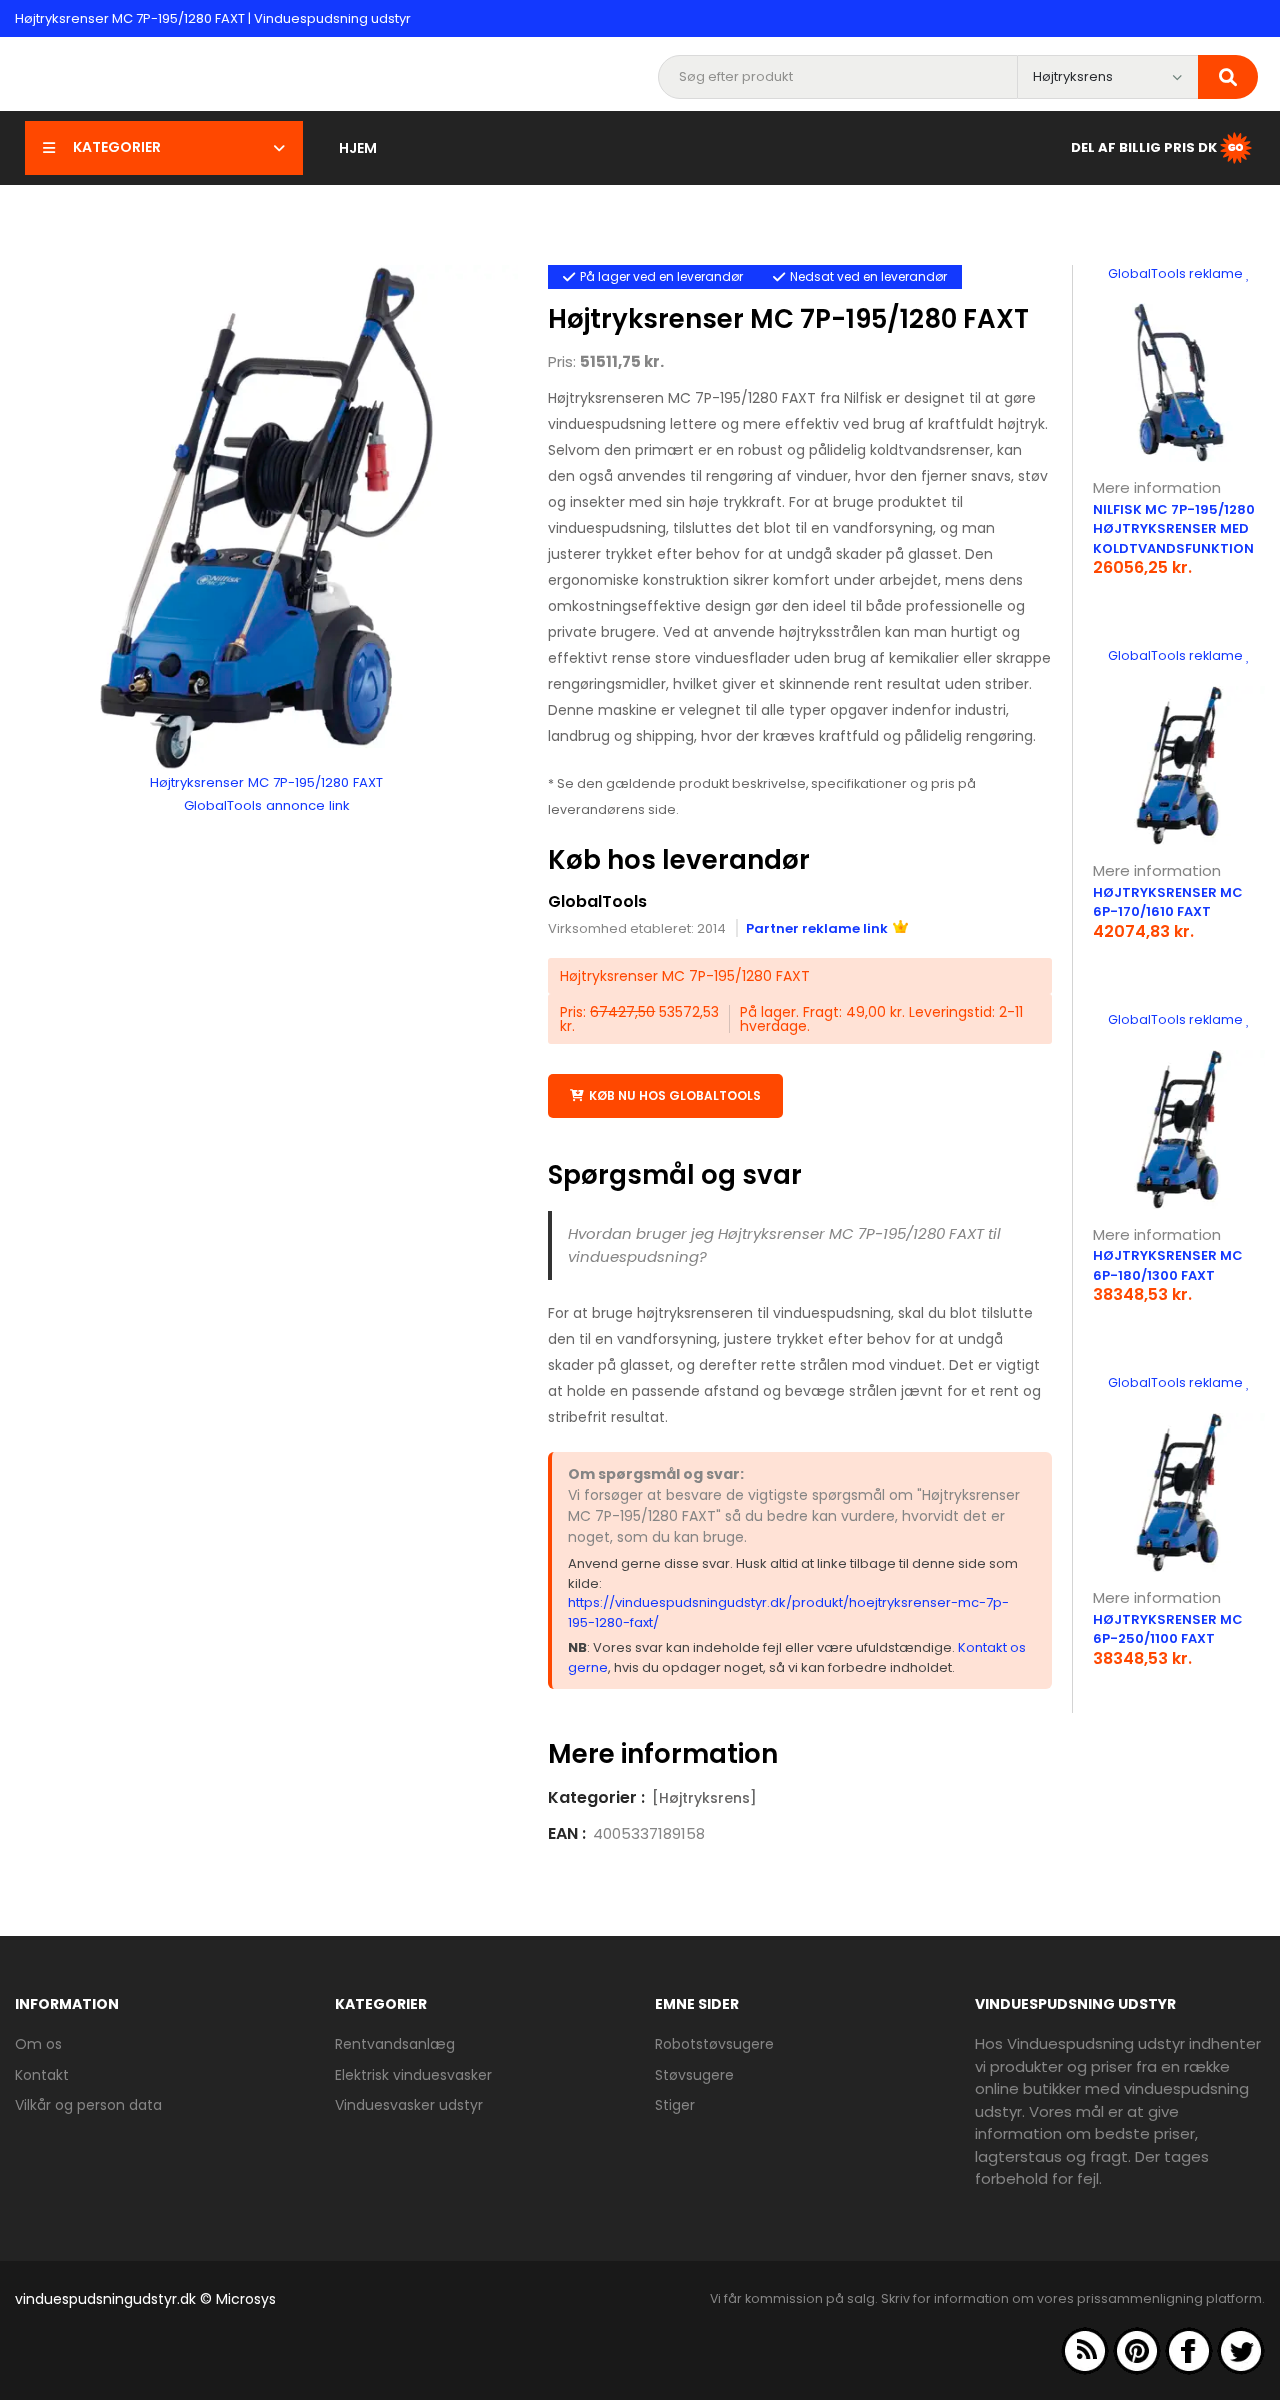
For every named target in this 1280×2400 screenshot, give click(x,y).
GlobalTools (597, 901)
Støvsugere (694, 2075)
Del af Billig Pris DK (1144, 146)
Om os (38, 2044)
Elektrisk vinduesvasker (413, 2075)
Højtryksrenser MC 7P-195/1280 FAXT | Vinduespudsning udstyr (213, 18)
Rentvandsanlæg (395, 2044)
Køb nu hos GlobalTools (675, 1095)
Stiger (675, 2105)
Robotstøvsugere (714, 2044)
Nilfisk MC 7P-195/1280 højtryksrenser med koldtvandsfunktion (1174, 529)
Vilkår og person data (88, 2105)
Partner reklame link (817, 928)
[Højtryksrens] (704, 1798)
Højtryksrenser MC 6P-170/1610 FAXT (1168, 902)
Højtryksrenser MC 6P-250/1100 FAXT (1168, 1629)
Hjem (358, 148)
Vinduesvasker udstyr (409, 2105)
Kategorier (117, 147)
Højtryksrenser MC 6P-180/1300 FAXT (1168, 1265)
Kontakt (42, 2075)
